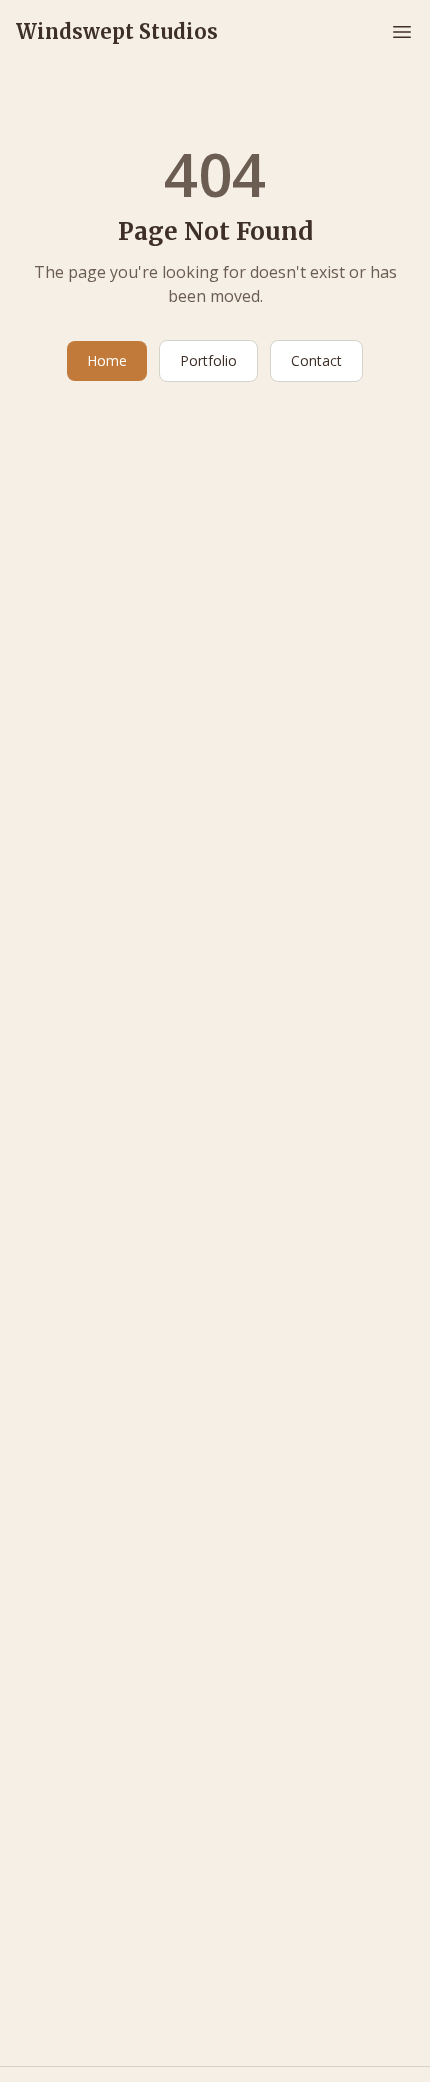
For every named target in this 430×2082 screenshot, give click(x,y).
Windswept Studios (117, 31)
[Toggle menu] (402, 32)
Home (107, 360)
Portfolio (208, 360)
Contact (316, 360)
